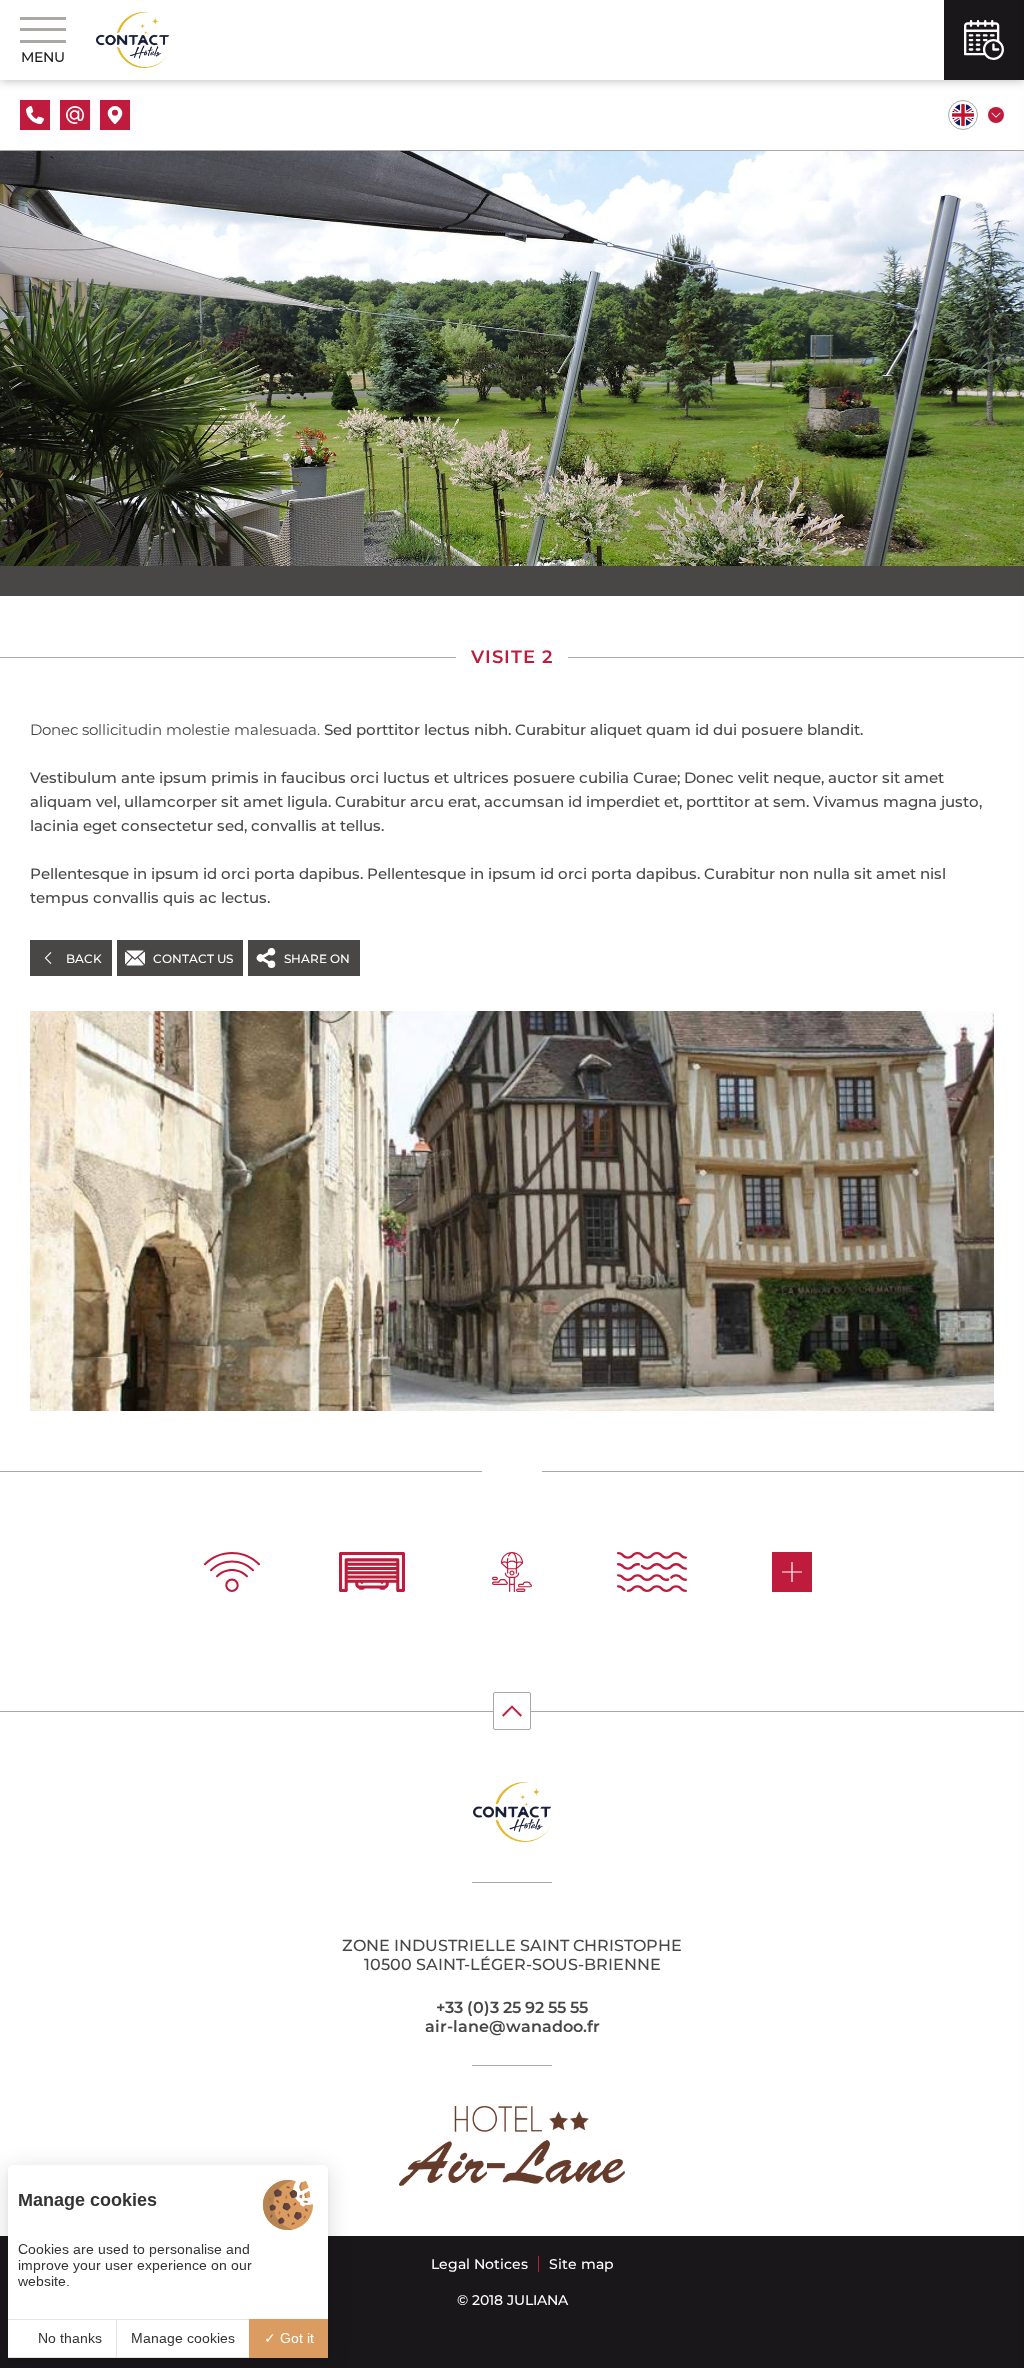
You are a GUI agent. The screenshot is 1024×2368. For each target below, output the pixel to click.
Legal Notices (479, 2264)
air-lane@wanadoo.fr (512, 2026)
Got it (295, 2338)
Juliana (537, 2300)
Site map (581, 2264)
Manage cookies (183, 2338)
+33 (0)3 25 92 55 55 (512, 2007)
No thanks (68, 2338)
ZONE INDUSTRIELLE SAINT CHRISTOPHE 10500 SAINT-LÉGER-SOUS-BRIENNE (512, 1955)
